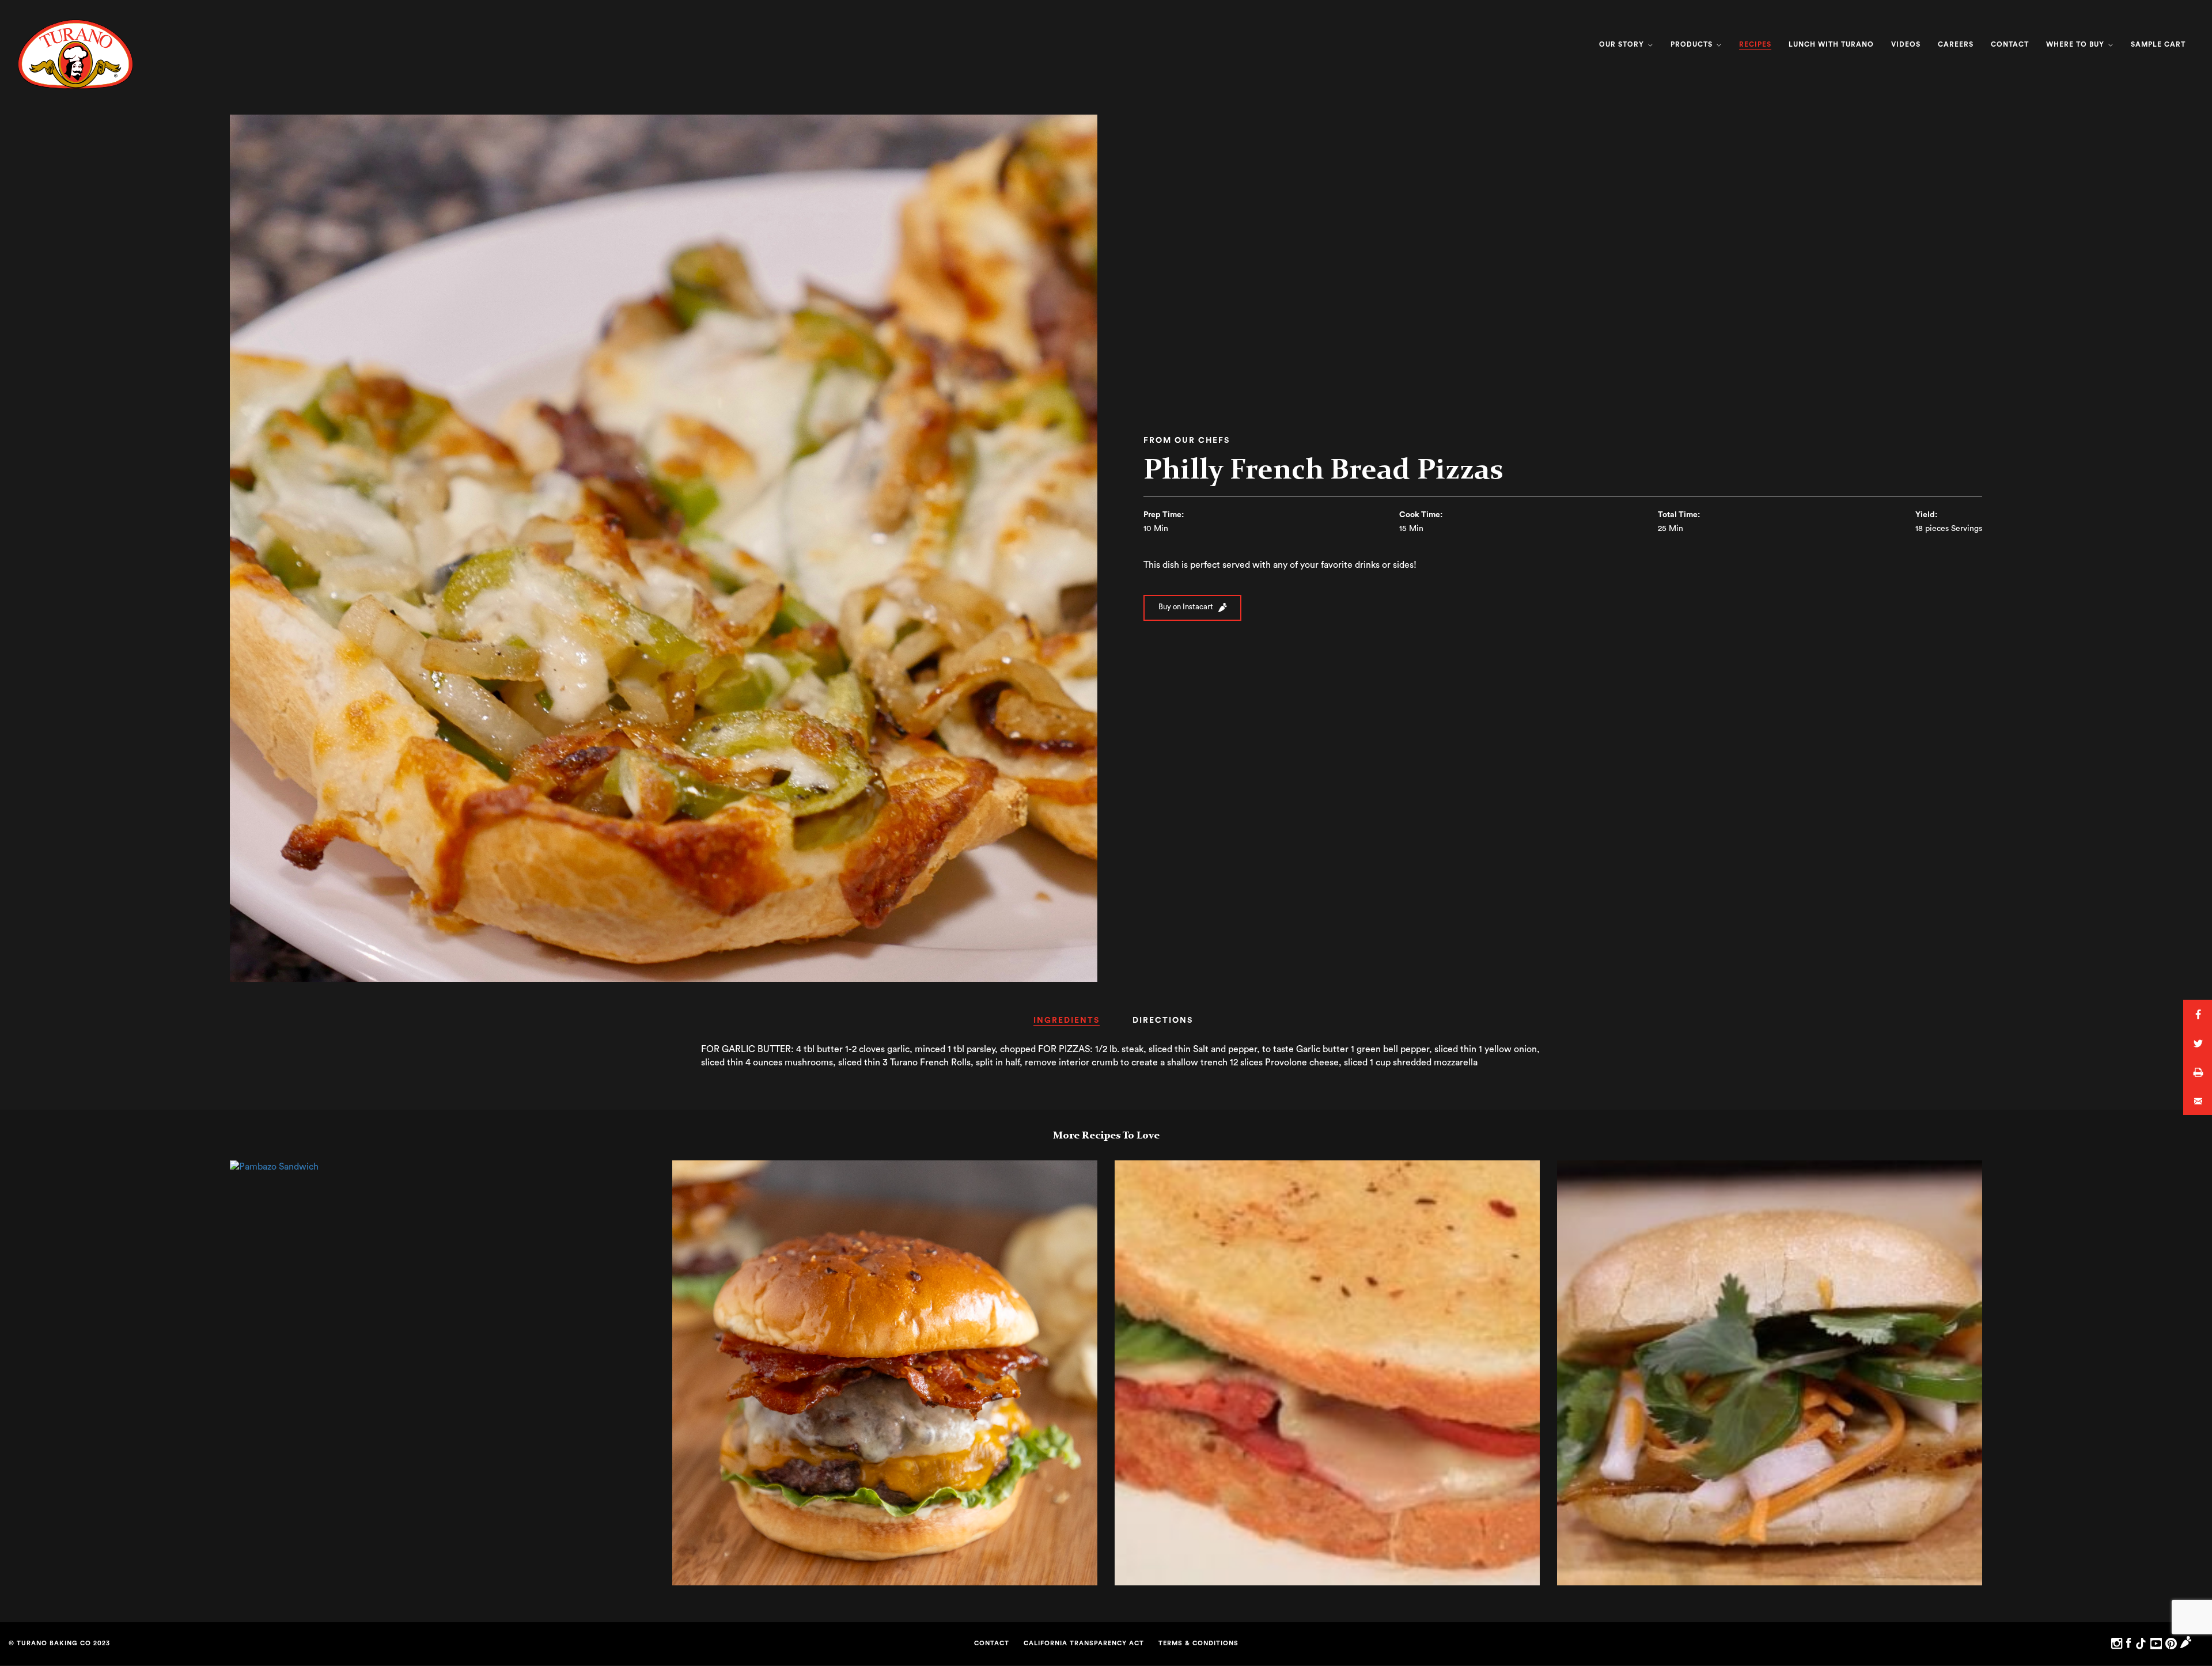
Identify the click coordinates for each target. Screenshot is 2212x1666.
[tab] (1067, 1024)
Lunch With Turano (1831, 44)
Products (1693, 44)
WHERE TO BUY (2076, 44)
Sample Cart (2158, 44)
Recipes (1755, 44)
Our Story (1623, 44)
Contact (2010, 44)
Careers (1956, 44)
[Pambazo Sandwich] (274, 1167)
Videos (1906, 44)
